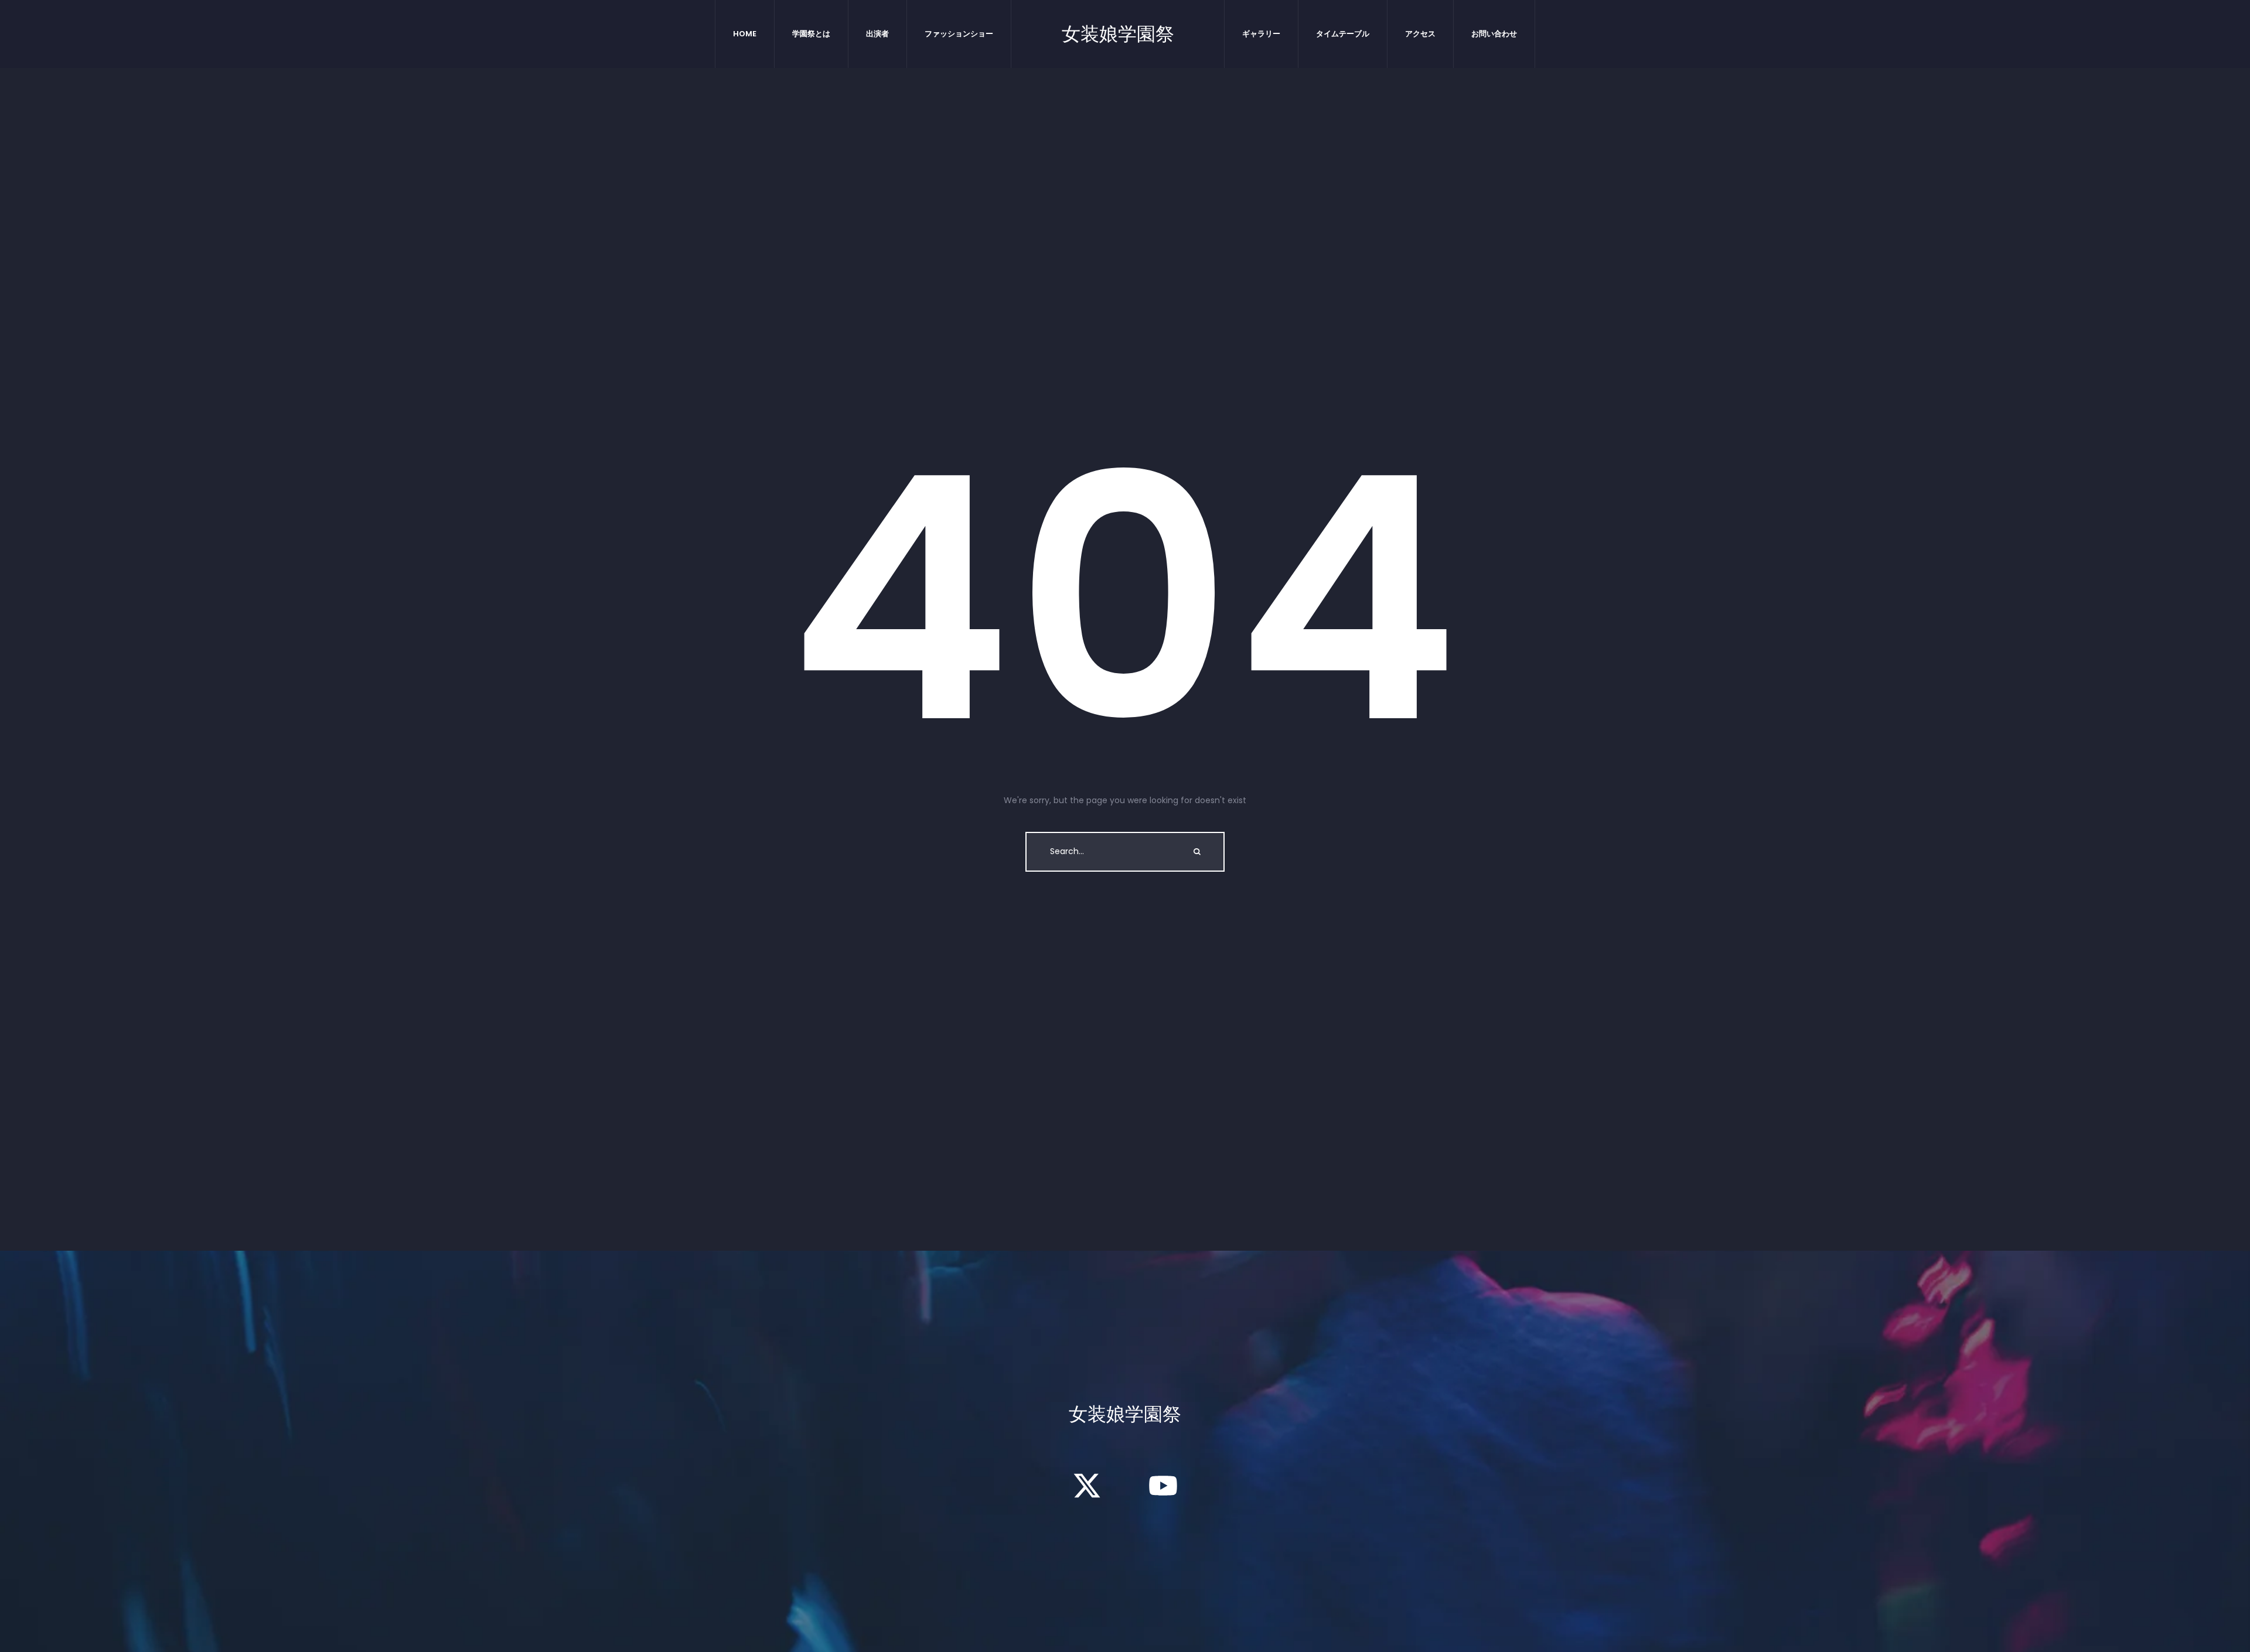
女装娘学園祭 (1118, 34)
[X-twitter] (1087, 1486)
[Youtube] (1163, 1486)
